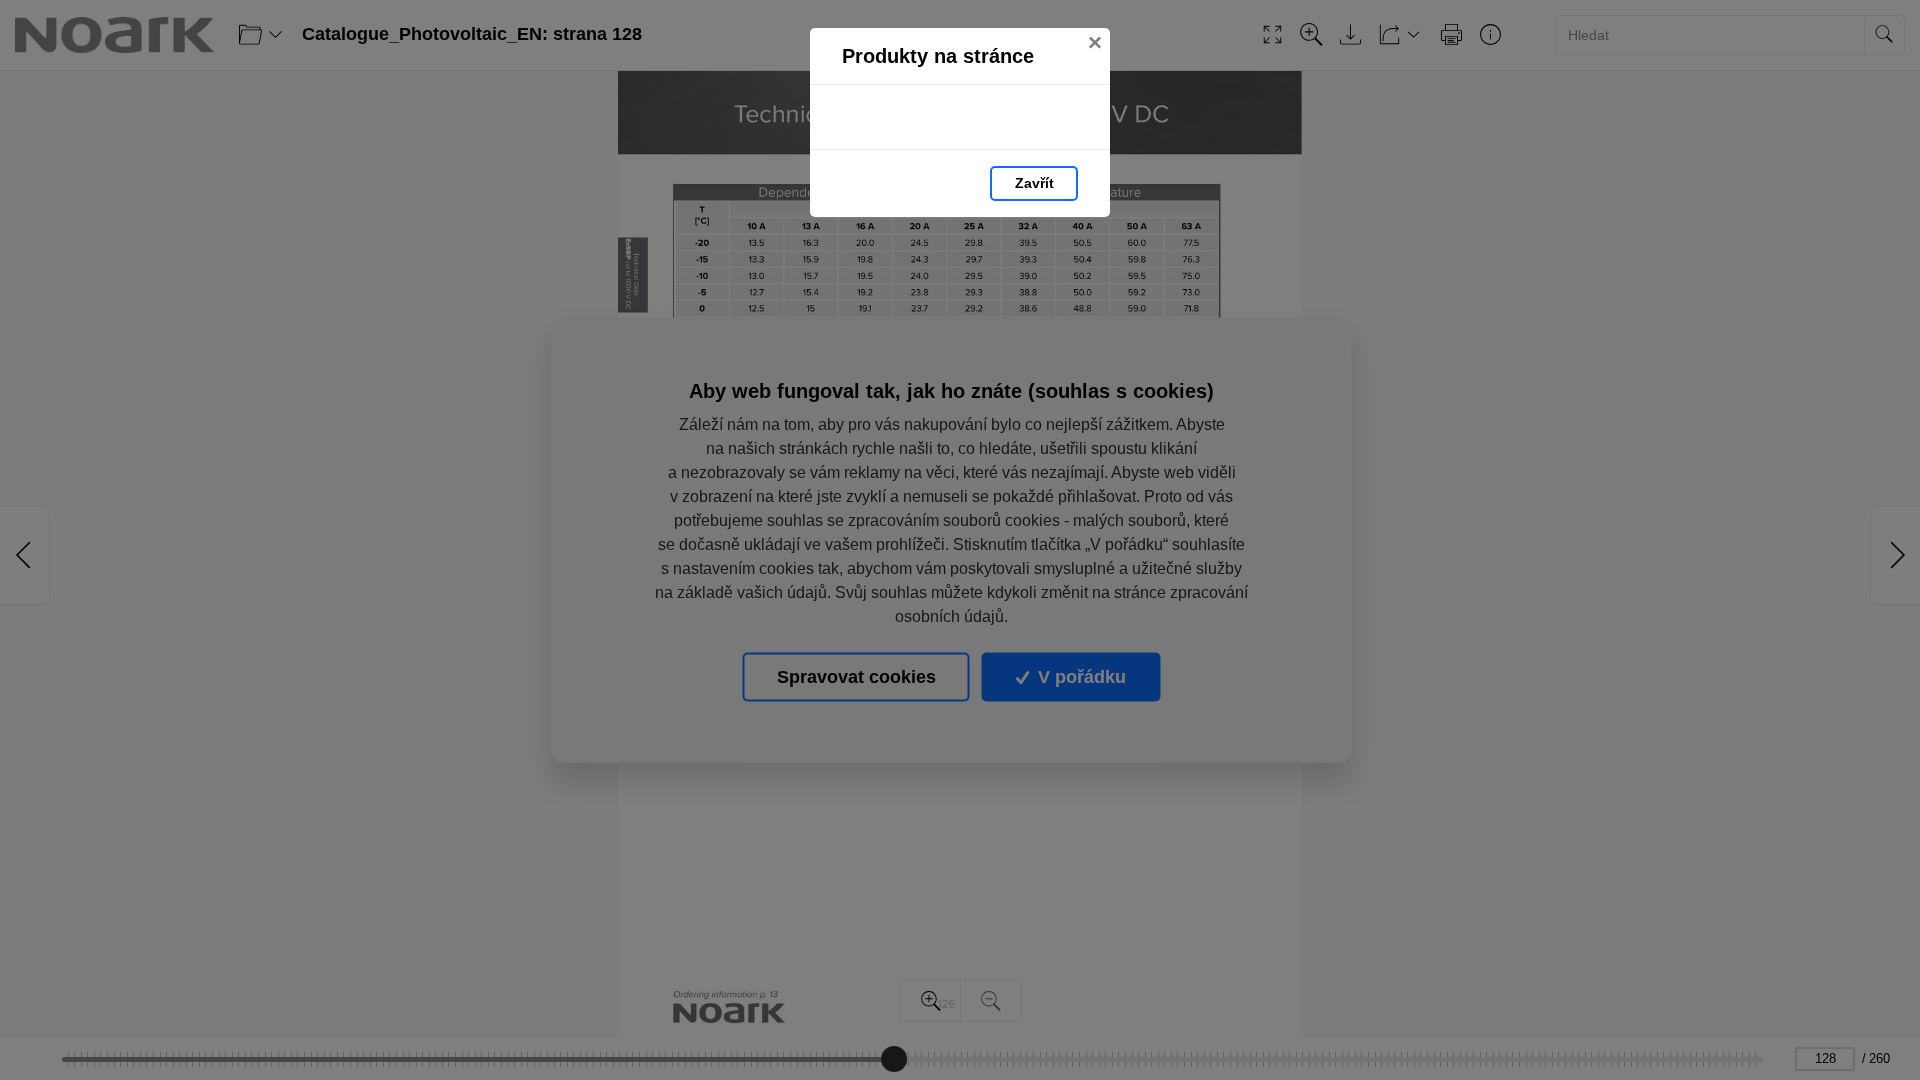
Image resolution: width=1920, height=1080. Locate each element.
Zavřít (1034, 183)
